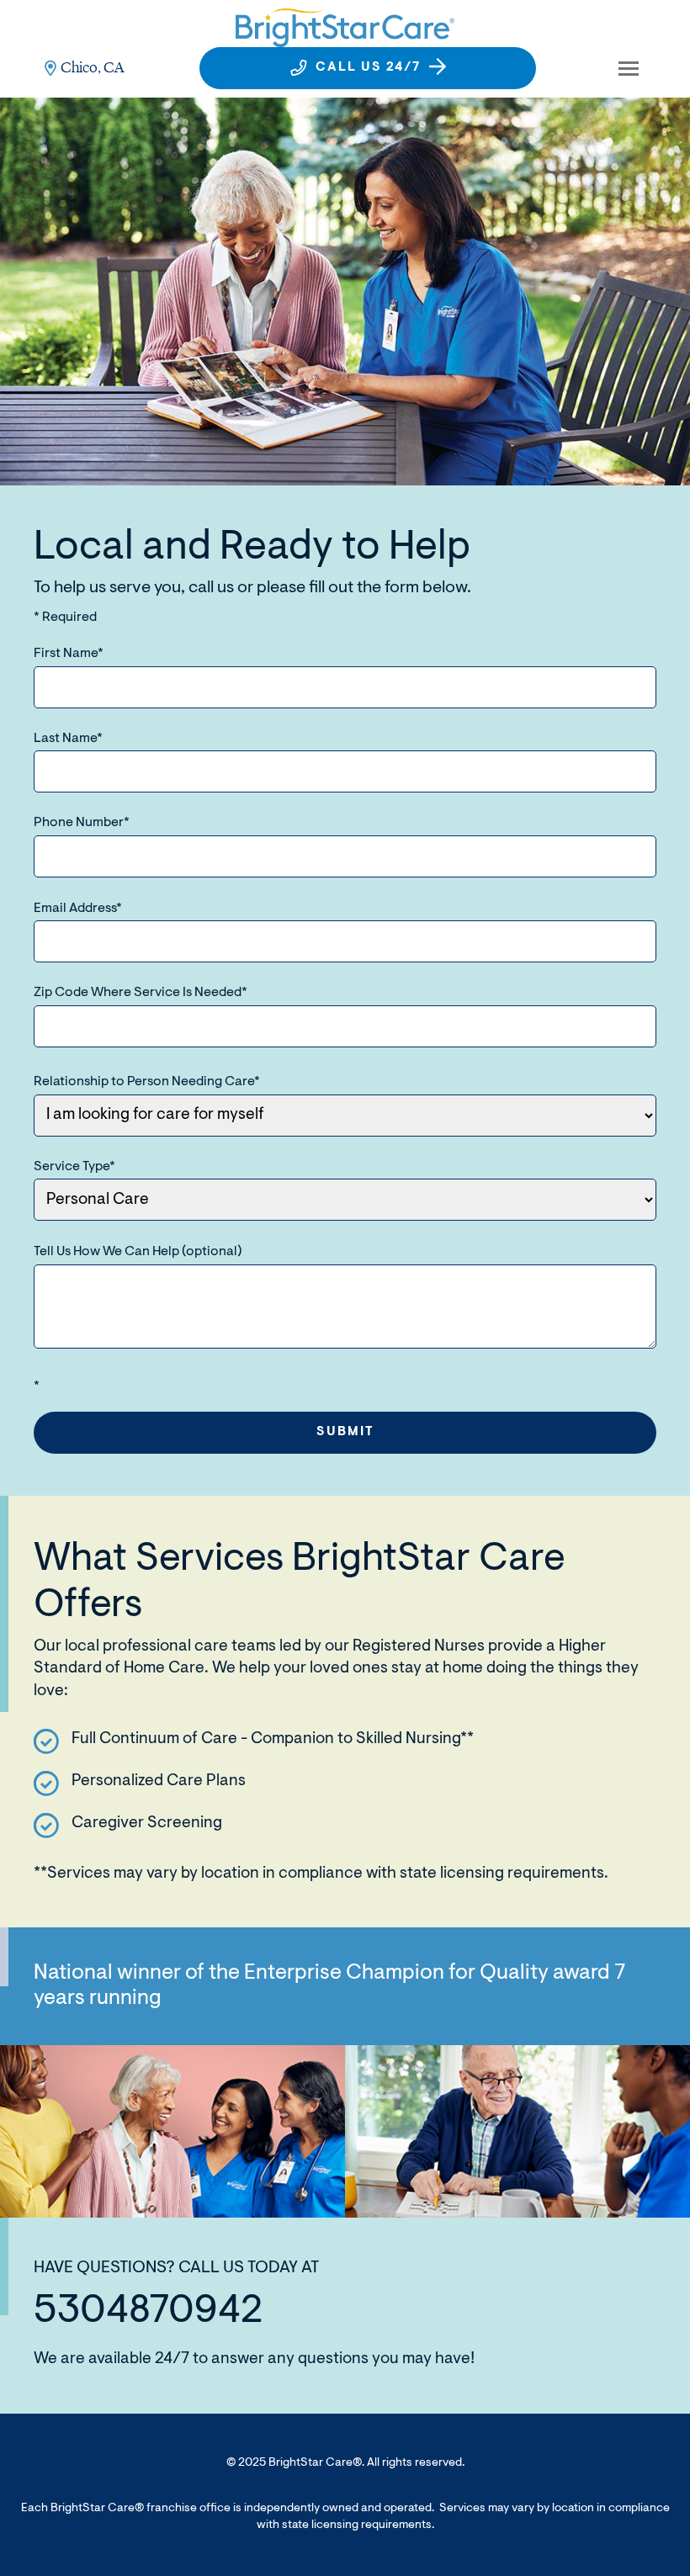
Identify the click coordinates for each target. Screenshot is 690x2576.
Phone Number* (82, 823)
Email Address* (78, 909)
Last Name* (68, 739)
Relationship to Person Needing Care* (147, 1082)
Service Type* (74, 1167)
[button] (629, 68)
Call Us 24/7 (368, 68)
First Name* (69, 654)
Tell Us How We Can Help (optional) (138, 1252)
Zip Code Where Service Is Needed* (141, 993)
